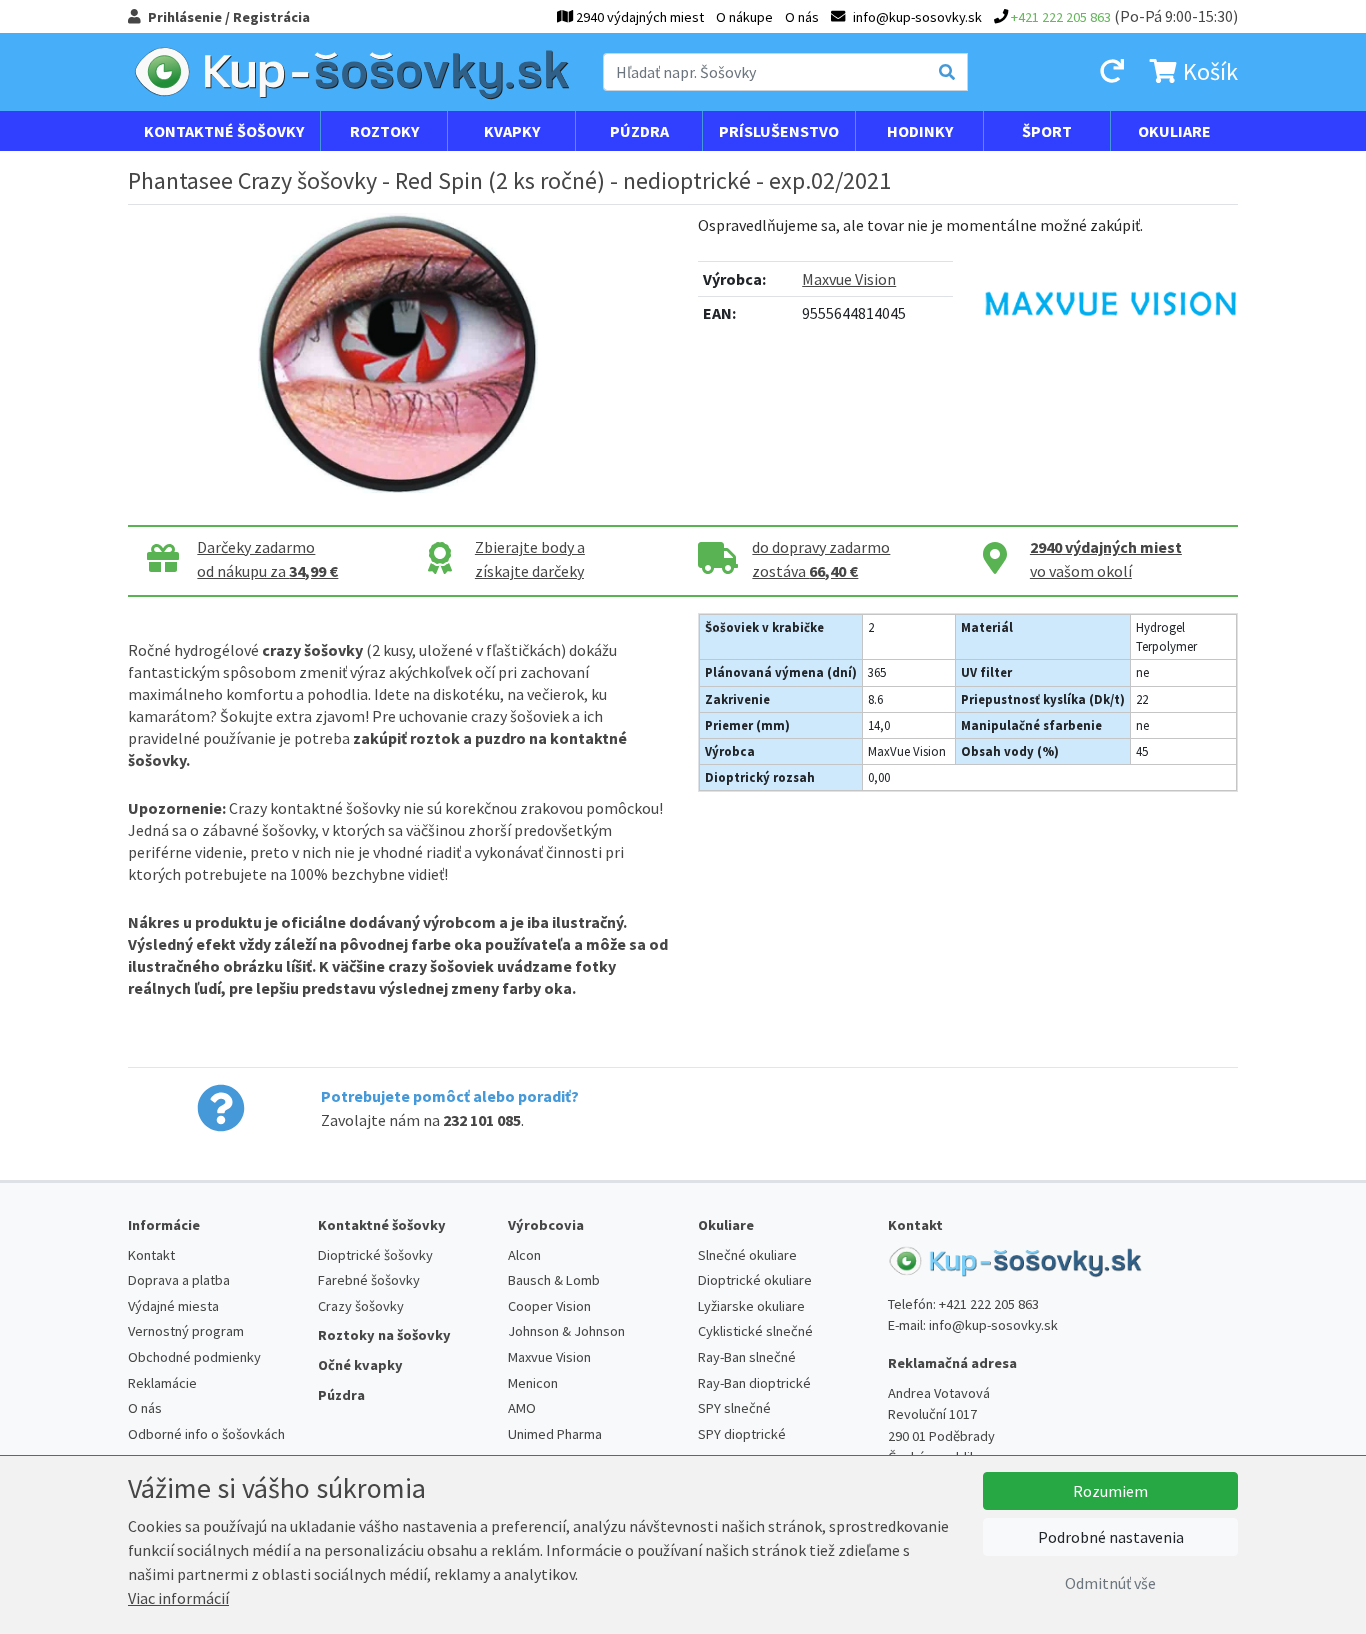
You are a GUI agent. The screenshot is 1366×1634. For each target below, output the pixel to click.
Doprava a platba (179, 1280)
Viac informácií (178, 1598)
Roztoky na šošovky (384, 1335)
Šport (1047, 131)
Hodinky (920, 131)
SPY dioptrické (742, 1434)
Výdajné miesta (173, 1306)
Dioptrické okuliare (755, 1280)
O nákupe (744, 17)
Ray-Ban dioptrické (754, 1383)
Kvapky (512, 131)
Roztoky (384, 131)
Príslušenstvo (779, 131)
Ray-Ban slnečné (747, 1357)
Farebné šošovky (369, 1280)
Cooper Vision (549, 1306)
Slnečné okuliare (747, 1255)
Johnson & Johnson (566, 1331)
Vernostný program (186, 1331)
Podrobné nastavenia (1111, 1537)
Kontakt (151, 1255)
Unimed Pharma (555, 1434)
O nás (802, 17)
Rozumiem (1110, 1491)
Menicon (533, 1383)
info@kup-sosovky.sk (993, 1325)
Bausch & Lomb (554, 1280)
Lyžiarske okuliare (751, 1306)
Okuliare (1174, 131)
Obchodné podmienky (194, 1357)
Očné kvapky (360, 1365)
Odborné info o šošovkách (206, 1434)
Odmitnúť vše (1110, 1583)
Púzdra (639, 131)
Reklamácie (162, 1383)
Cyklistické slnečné (755, 1331)
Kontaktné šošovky (224, 131)
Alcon (524, 1255)
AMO (522, 1408)
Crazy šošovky (361, 1306)
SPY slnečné (734, 1408)
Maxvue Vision (849, 279)
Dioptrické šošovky (375, 1255)
